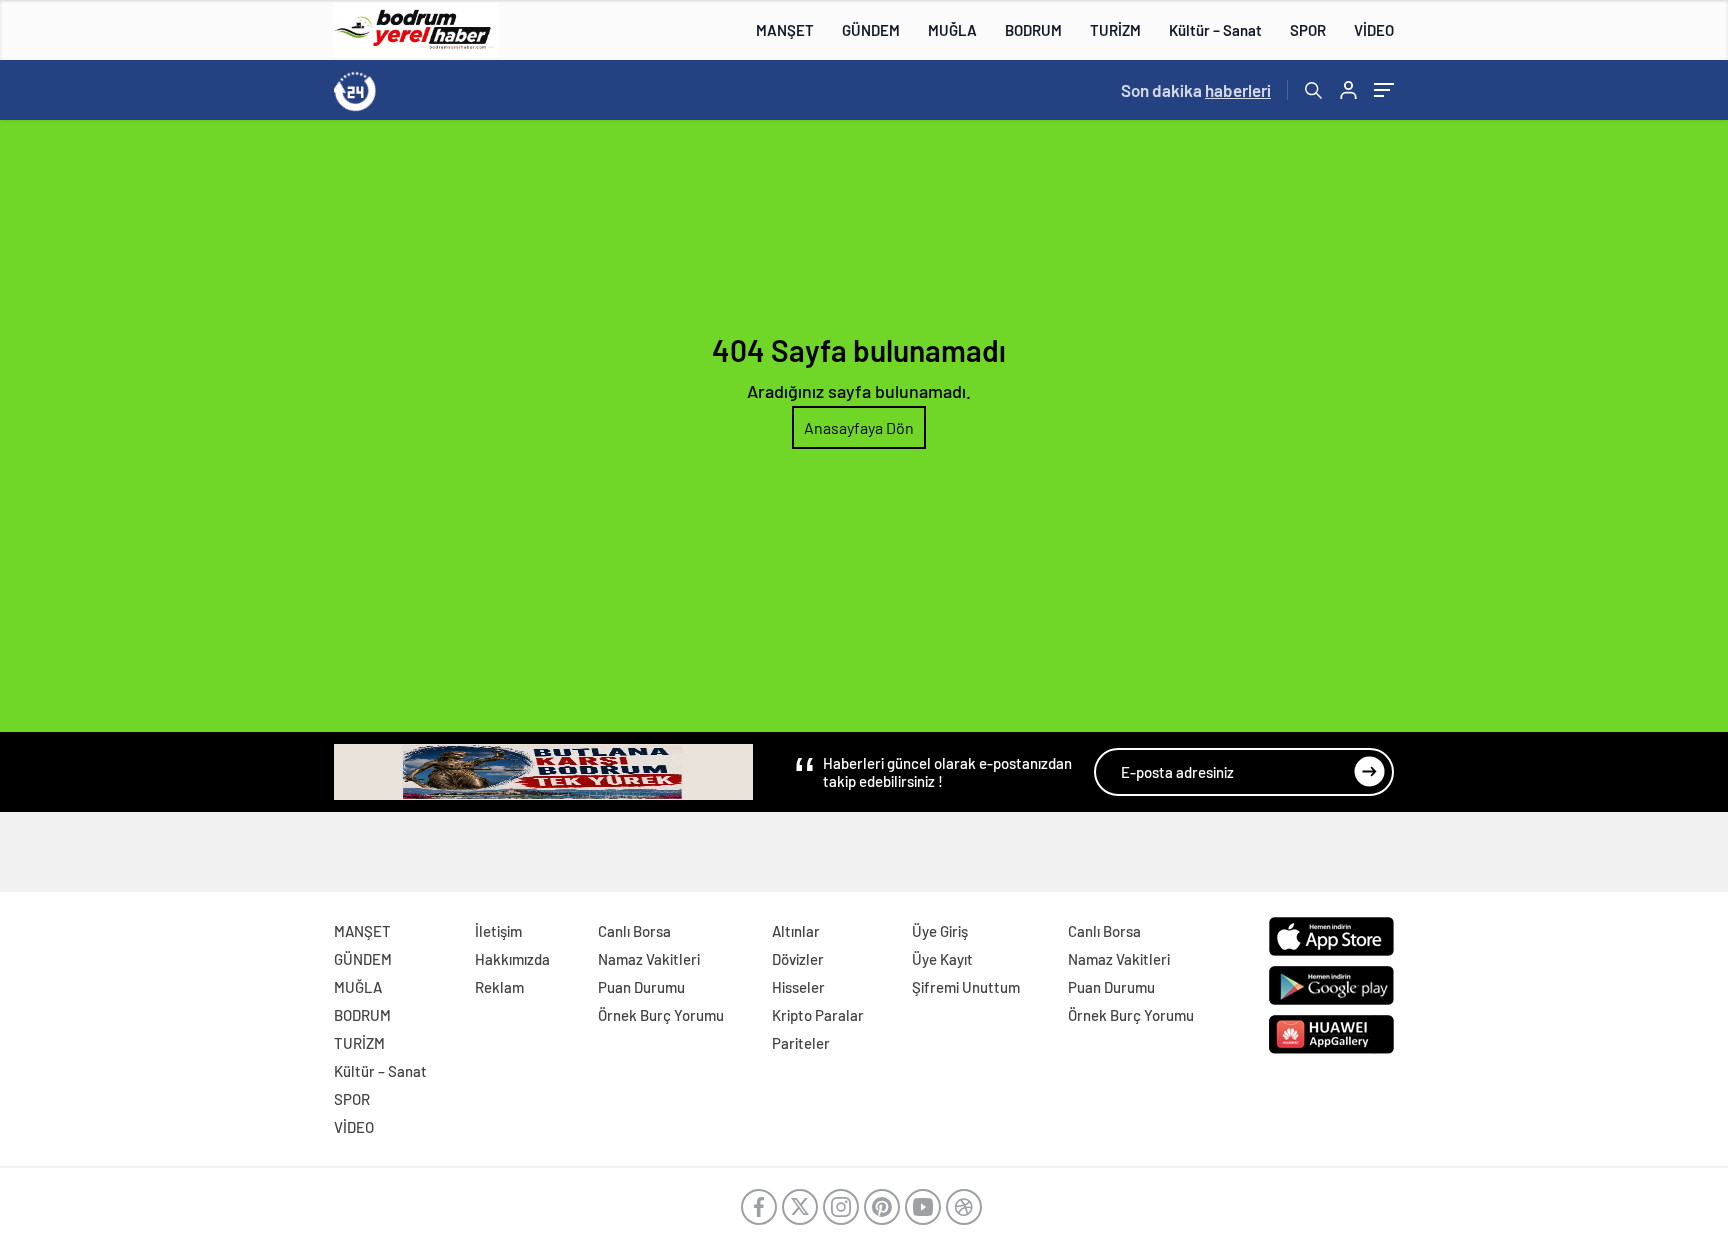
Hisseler (798, 987)
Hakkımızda (512, 959)
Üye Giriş (940, 931)
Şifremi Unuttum (966, 987)
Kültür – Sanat (1215, 30)
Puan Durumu (641, 987)
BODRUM (1033, 30)
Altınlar (796, 931)
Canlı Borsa (634, 931)
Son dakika (1196, 90)
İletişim (498, 931)
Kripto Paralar (818, 1015)
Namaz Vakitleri (649, 959)
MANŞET (785, 30)
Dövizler (798, 959)
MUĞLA (952, 30)
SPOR (1308, 30)
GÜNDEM (871, 30)
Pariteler (801, 1043)
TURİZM (1115, 30)
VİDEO (1374, 30)
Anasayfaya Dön (859, 427)
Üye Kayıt (942, 959)
